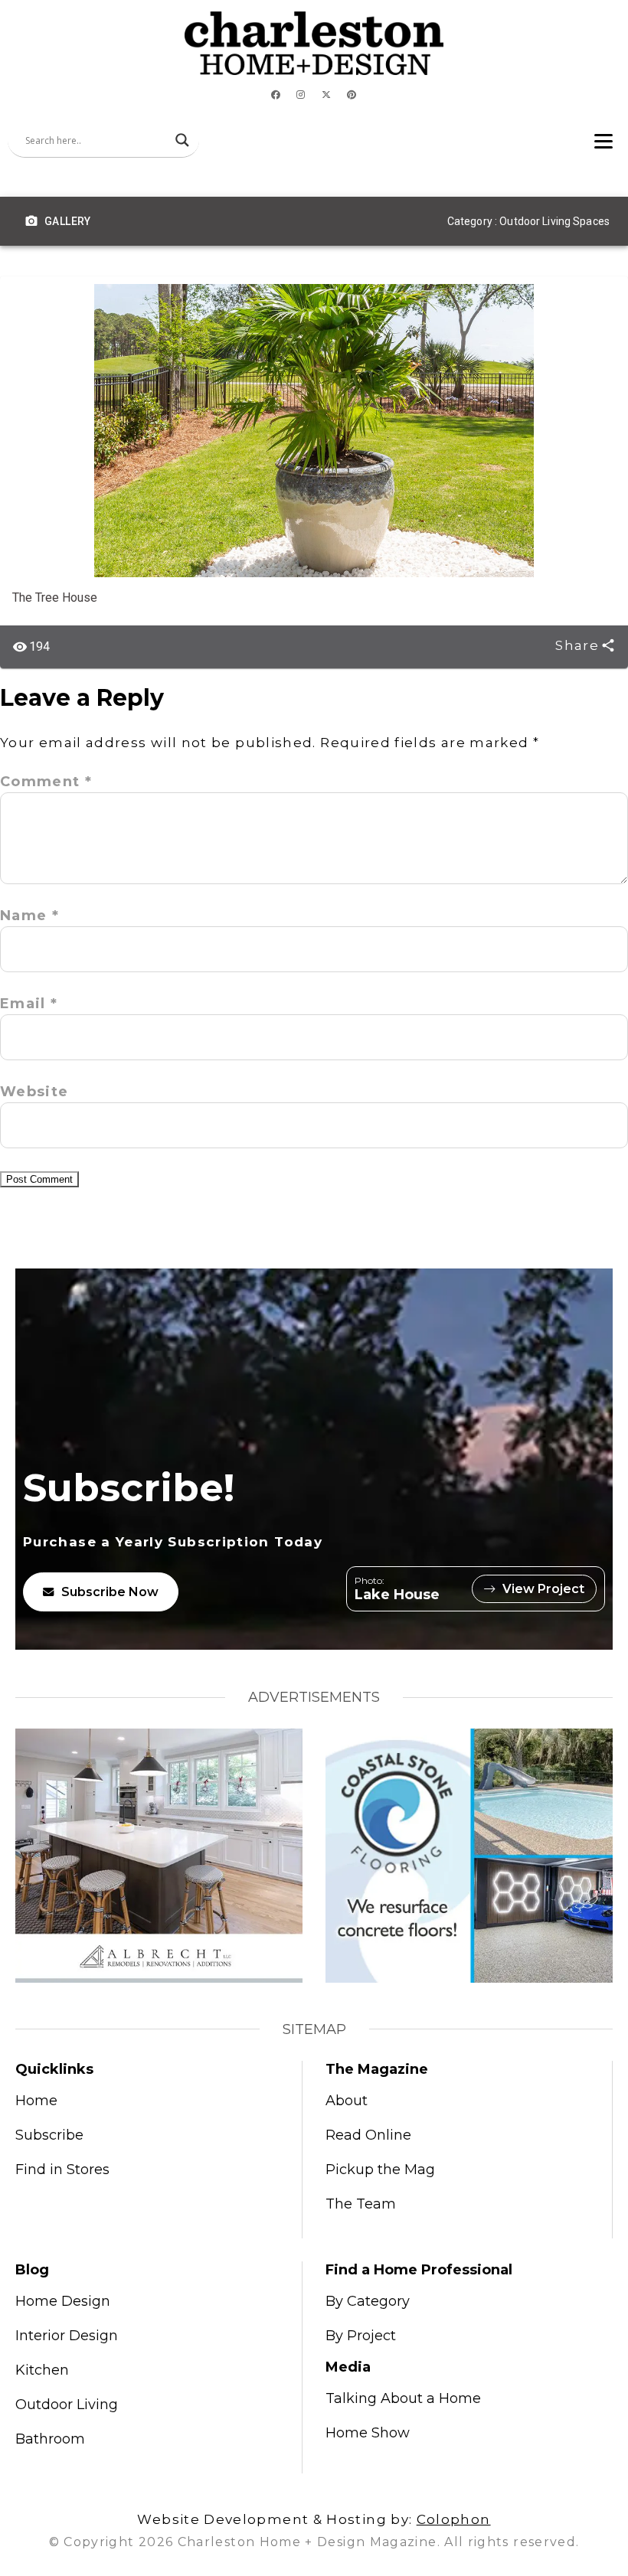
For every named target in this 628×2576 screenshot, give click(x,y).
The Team (361, 2204)
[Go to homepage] (314, 43)
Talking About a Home (403, 2398)
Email (29, 1004)
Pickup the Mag (380, 2170)
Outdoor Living (67, 2405)
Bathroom (50, 2439)
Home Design (63, 2301)
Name (29, 916)
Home (36, 2101)
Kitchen (42, 2370)
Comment (46, 782)
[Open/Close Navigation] (603, 140)
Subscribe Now (110, 1592)
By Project (361, 2336)
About (347, 2101)
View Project (543, 1589)
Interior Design (67, 2336)
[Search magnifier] (182, 140)
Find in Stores (62, 2170)
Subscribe (49, 2135)
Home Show (368, 2433)
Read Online (368, 2135)
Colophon (454, 2519)
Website (34, 1092)
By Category (368, 2301)
